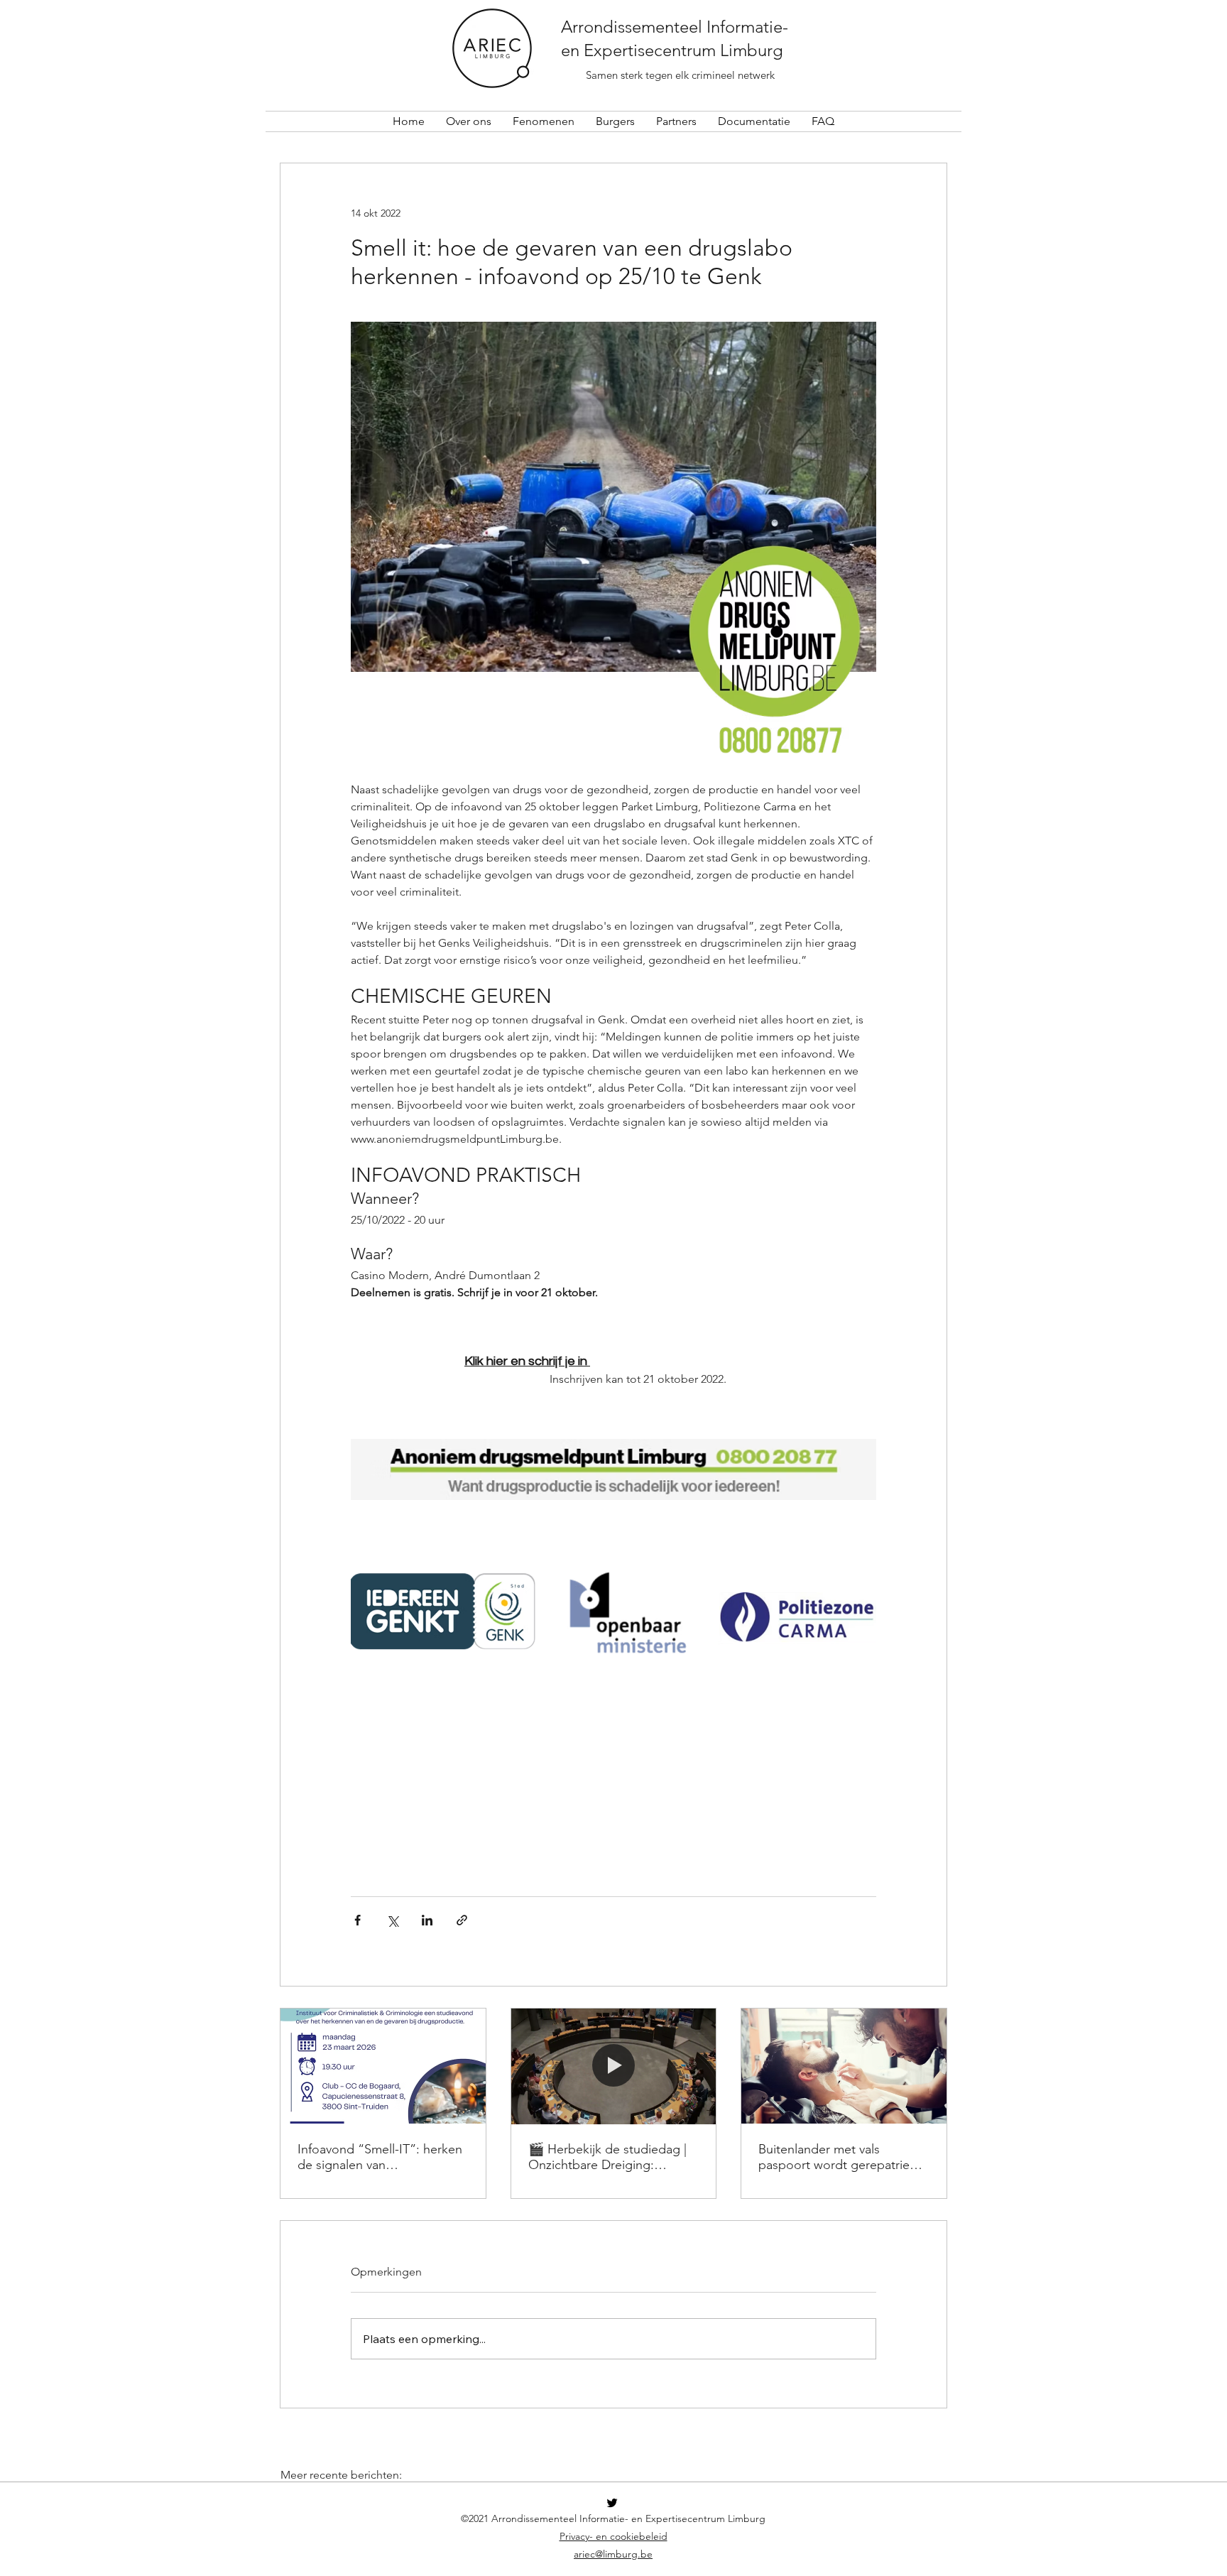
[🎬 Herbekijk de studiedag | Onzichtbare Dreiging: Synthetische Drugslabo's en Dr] (614, 2066)
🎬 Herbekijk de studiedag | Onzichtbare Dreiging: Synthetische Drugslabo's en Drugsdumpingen (609, 2157)
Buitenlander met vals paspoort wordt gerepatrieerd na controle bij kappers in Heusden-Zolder (844, 2157)
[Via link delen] (462, 1920)
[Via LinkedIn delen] (427, 1920)
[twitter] (612, 2503)
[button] (469, 121)
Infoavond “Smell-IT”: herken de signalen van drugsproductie (380, 2157)
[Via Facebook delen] (358, 1920)
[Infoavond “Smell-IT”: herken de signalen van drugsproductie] (383, 2066)
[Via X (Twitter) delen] (392, 1920)
